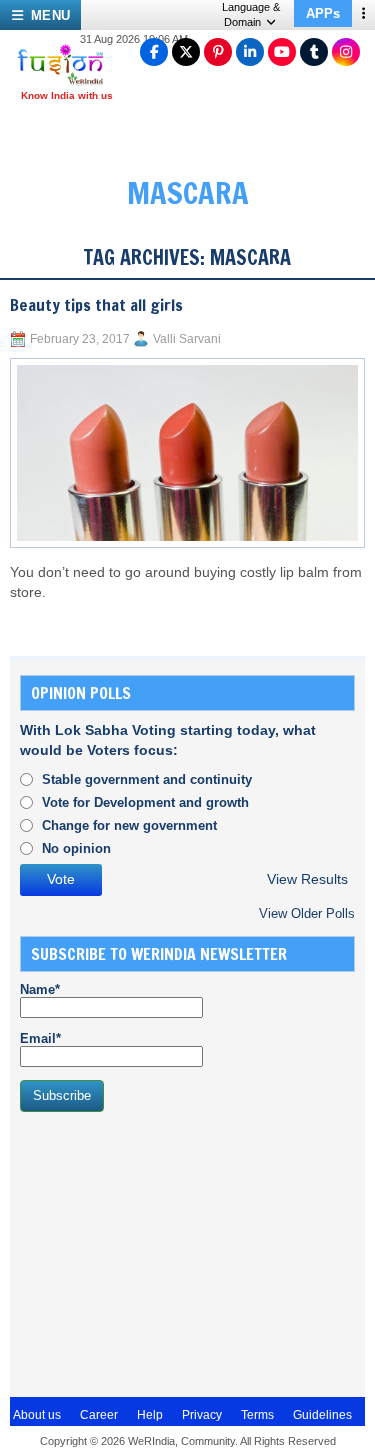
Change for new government (129, 825)
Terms (257, 1415)
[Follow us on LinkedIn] (250, 52)
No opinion (76, 848)
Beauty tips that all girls (96, 305)
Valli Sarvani (187, 339)
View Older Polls (307, 913)
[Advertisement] (170, 1252)
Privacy (202, 1415)
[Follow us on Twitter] (186, 52)
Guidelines (322, 1415)
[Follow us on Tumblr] (314, 52)
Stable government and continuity (147, 779)
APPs (323, 13)
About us (37, 1415)
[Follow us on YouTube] (282, 52)
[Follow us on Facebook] (154, 52)
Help (150, 1415)
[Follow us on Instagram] (346, 52)
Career (99, 1415)
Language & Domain (251, 14)
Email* (40, 1038)
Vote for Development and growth (145, 802)
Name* (40, 989)
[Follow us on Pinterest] (218, 52)
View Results (307, 879)
